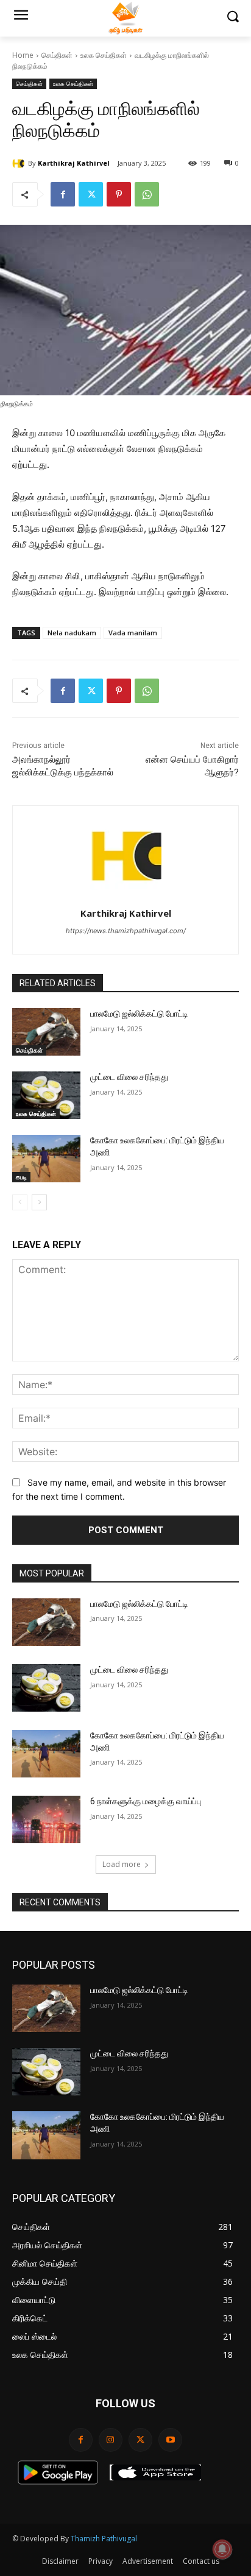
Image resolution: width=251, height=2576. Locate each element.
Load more (122, 1864)
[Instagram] (111, 2440)
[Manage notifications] (222, 2549)
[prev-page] (20, 1202)
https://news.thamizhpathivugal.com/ (126, 931)
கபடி (21, 1177)
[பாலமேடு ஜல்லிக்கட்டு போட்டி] (46, 1032)
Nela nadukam (72, 633)
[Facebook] (63, 194)
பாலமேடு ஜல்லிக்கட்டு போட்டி (139, 1014)
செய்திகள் (57, 55)
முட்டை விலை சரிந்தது (129, 1077)
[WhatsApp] (147, 194)
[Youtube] (170, 2440)
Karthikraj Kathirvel (74, 163)
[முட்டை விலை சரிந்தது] (46, 1095)
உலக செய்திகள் (104, 55)
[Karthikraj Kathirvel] (20, 163)
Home (23, 55)
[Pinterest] (119, 194)
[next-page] (39, 1202)
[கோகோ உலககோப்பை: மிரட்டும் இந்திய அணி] (46, 1159)
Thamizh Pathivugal (104, 2539)
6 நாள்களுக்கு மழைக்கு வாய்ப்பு (146, 1801)
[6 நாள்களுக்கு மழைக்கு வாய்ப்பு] (46, 1819)
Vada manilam (133, 633)
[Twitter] (91, 194)
